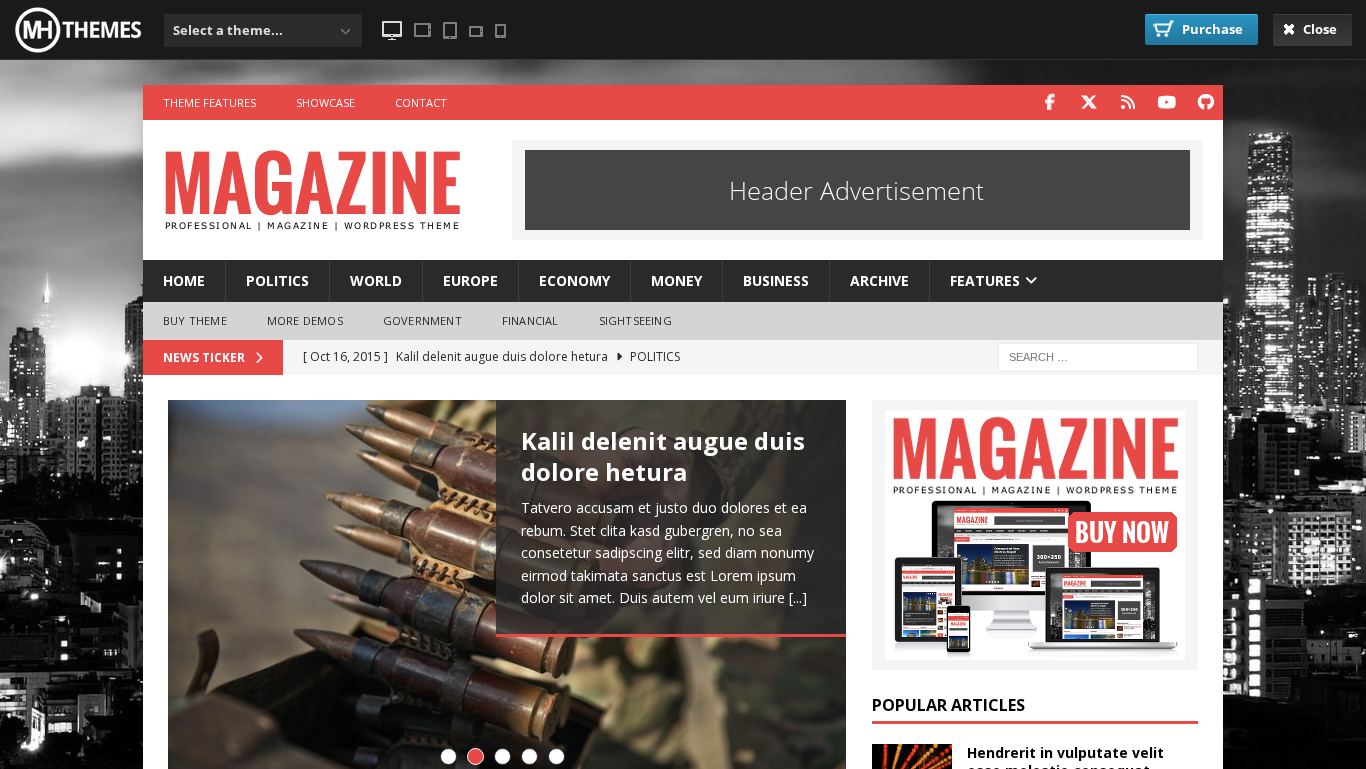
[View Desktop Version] (392, 30)
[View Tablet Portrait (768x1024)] (450, 30)
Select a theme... (228, 30)
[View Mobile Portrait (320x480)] (500, 31)
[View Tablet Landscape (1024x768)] (422, 30)
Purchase (1211, 29)
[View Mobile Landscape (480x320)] (476, 31)
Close (1318, 29)
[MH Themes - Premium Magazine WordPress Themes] (79, 50)
